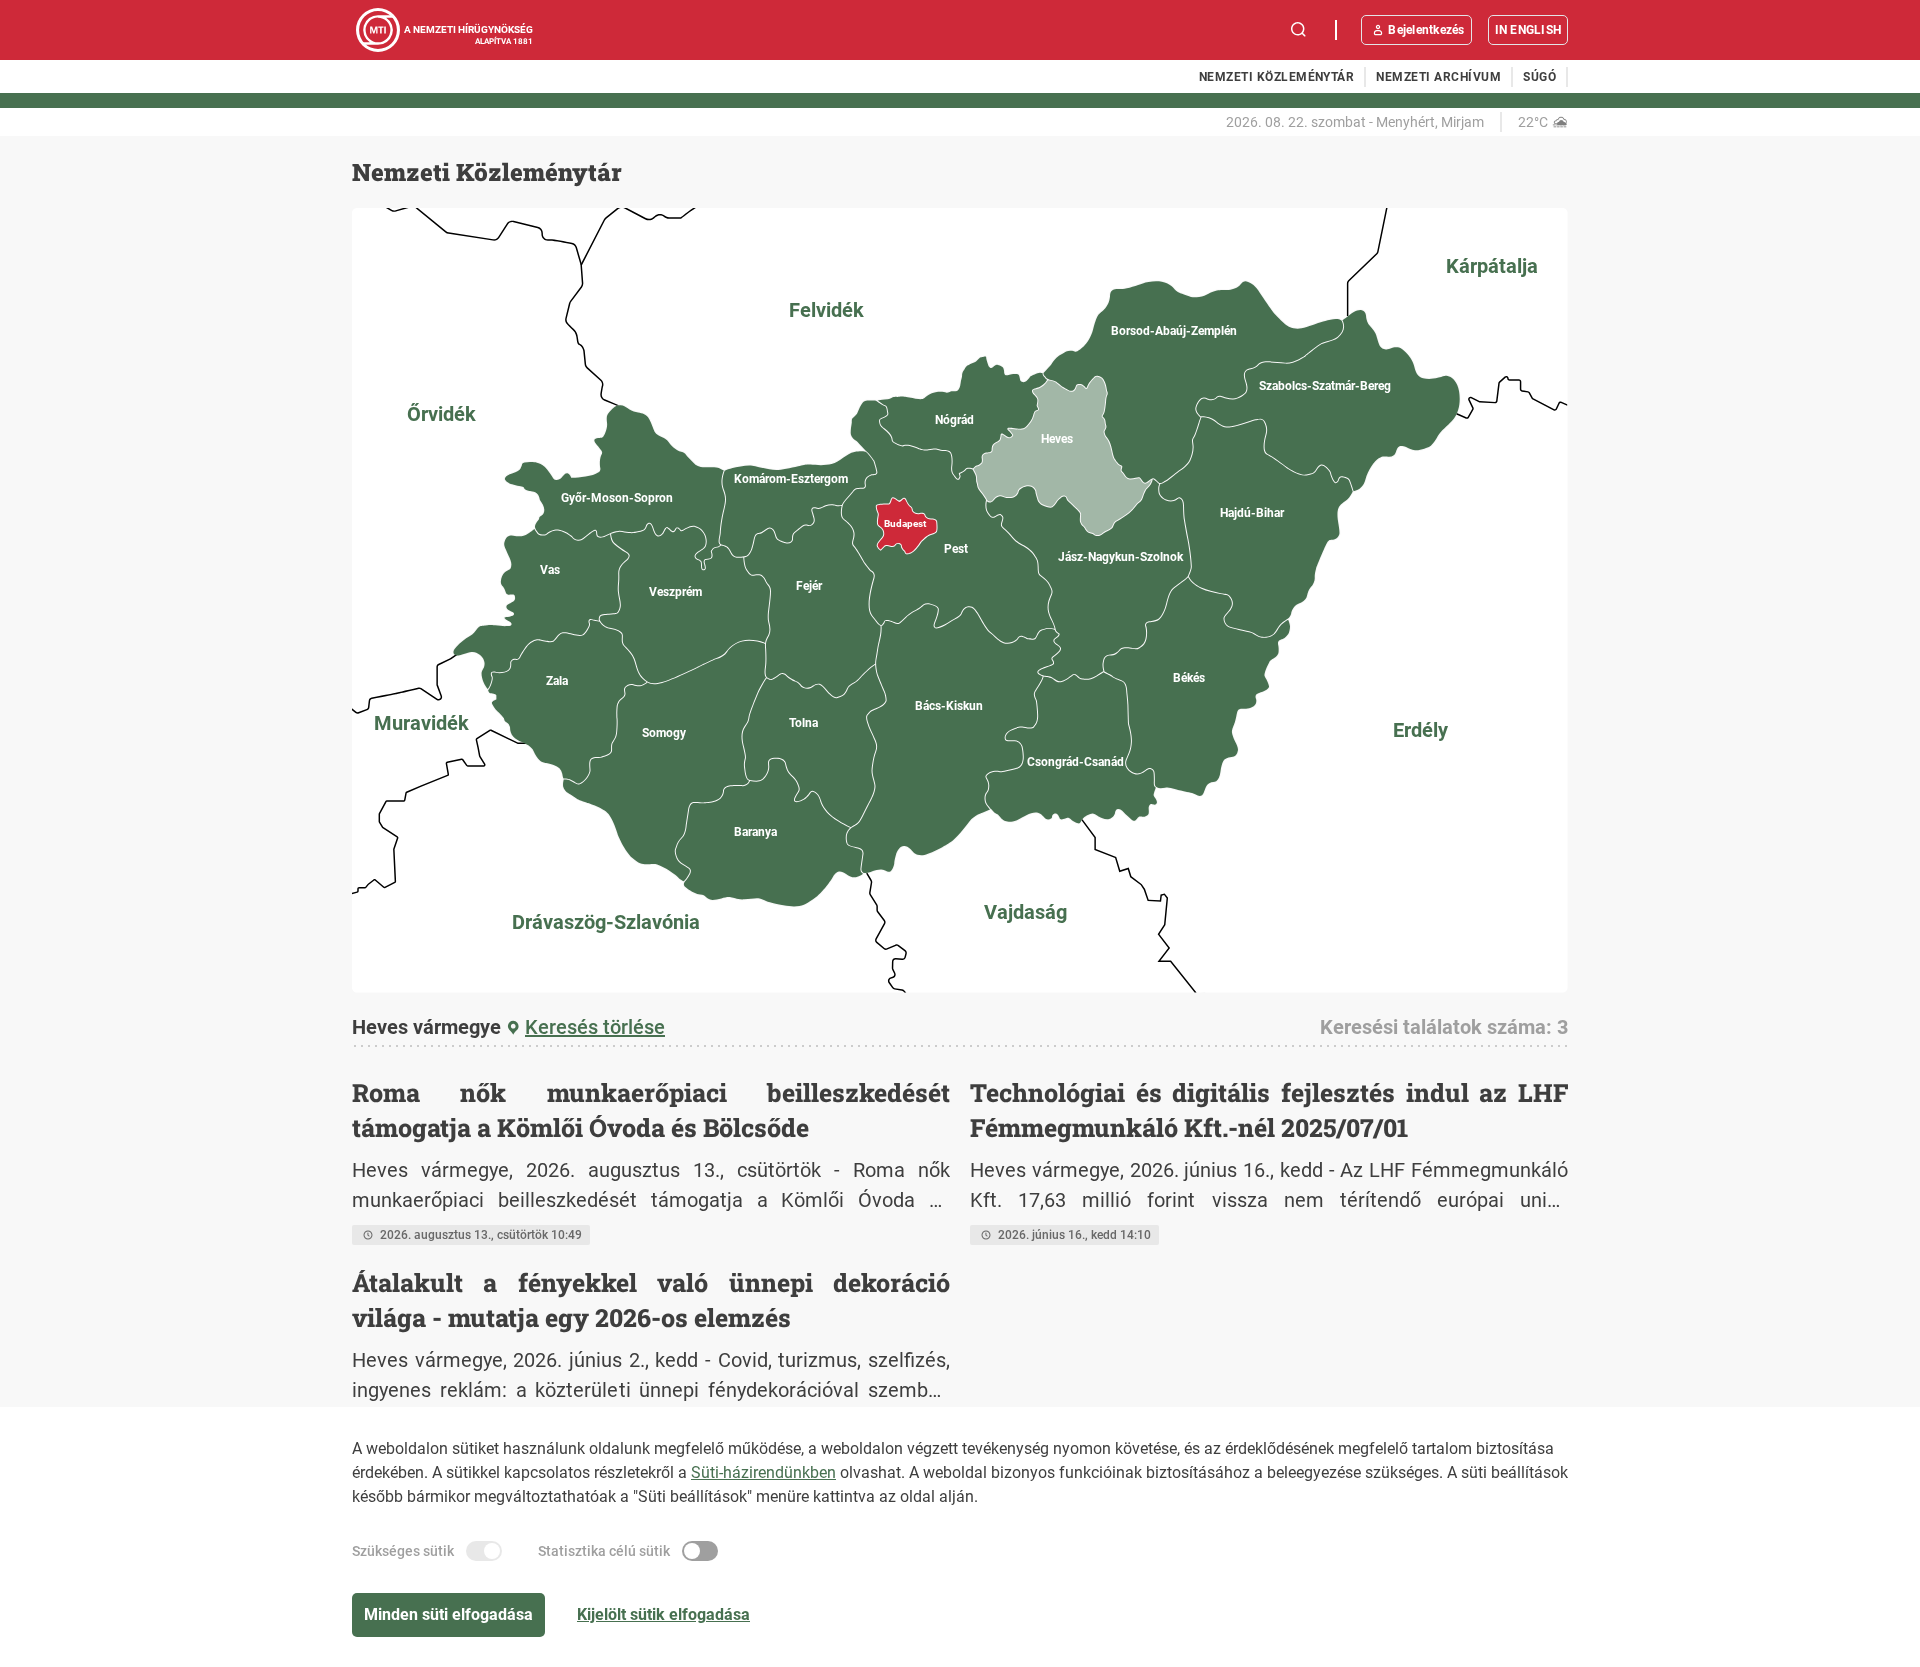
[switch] (484, 1551)
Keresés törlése (595, 1027)
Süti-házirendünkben (763, 1472)
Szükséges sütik (403, 1551)
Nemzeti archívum (1438, 77)
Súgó (1539, 77)
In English (1528, 30)
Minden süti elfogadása (448, 1614)
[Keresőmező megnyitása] (1299, 30)
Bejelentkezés (1426, 30)
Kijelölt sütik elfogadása (663, 1614)
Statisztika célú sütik (604, 1551)
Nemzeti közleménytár (1277, 77)
